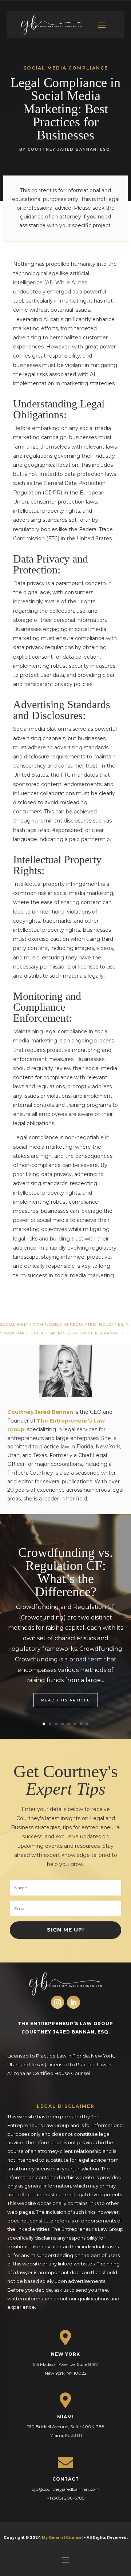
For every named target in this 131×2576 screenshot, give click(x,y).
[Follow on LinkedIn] (74, 2002)
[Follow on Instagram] (57, 2002)
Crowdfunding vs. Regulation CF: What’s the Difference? (65, 1572)
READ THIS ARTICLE (66, 1700)
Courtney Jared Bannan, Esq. (70, 149)
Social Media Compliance (66, 68)
